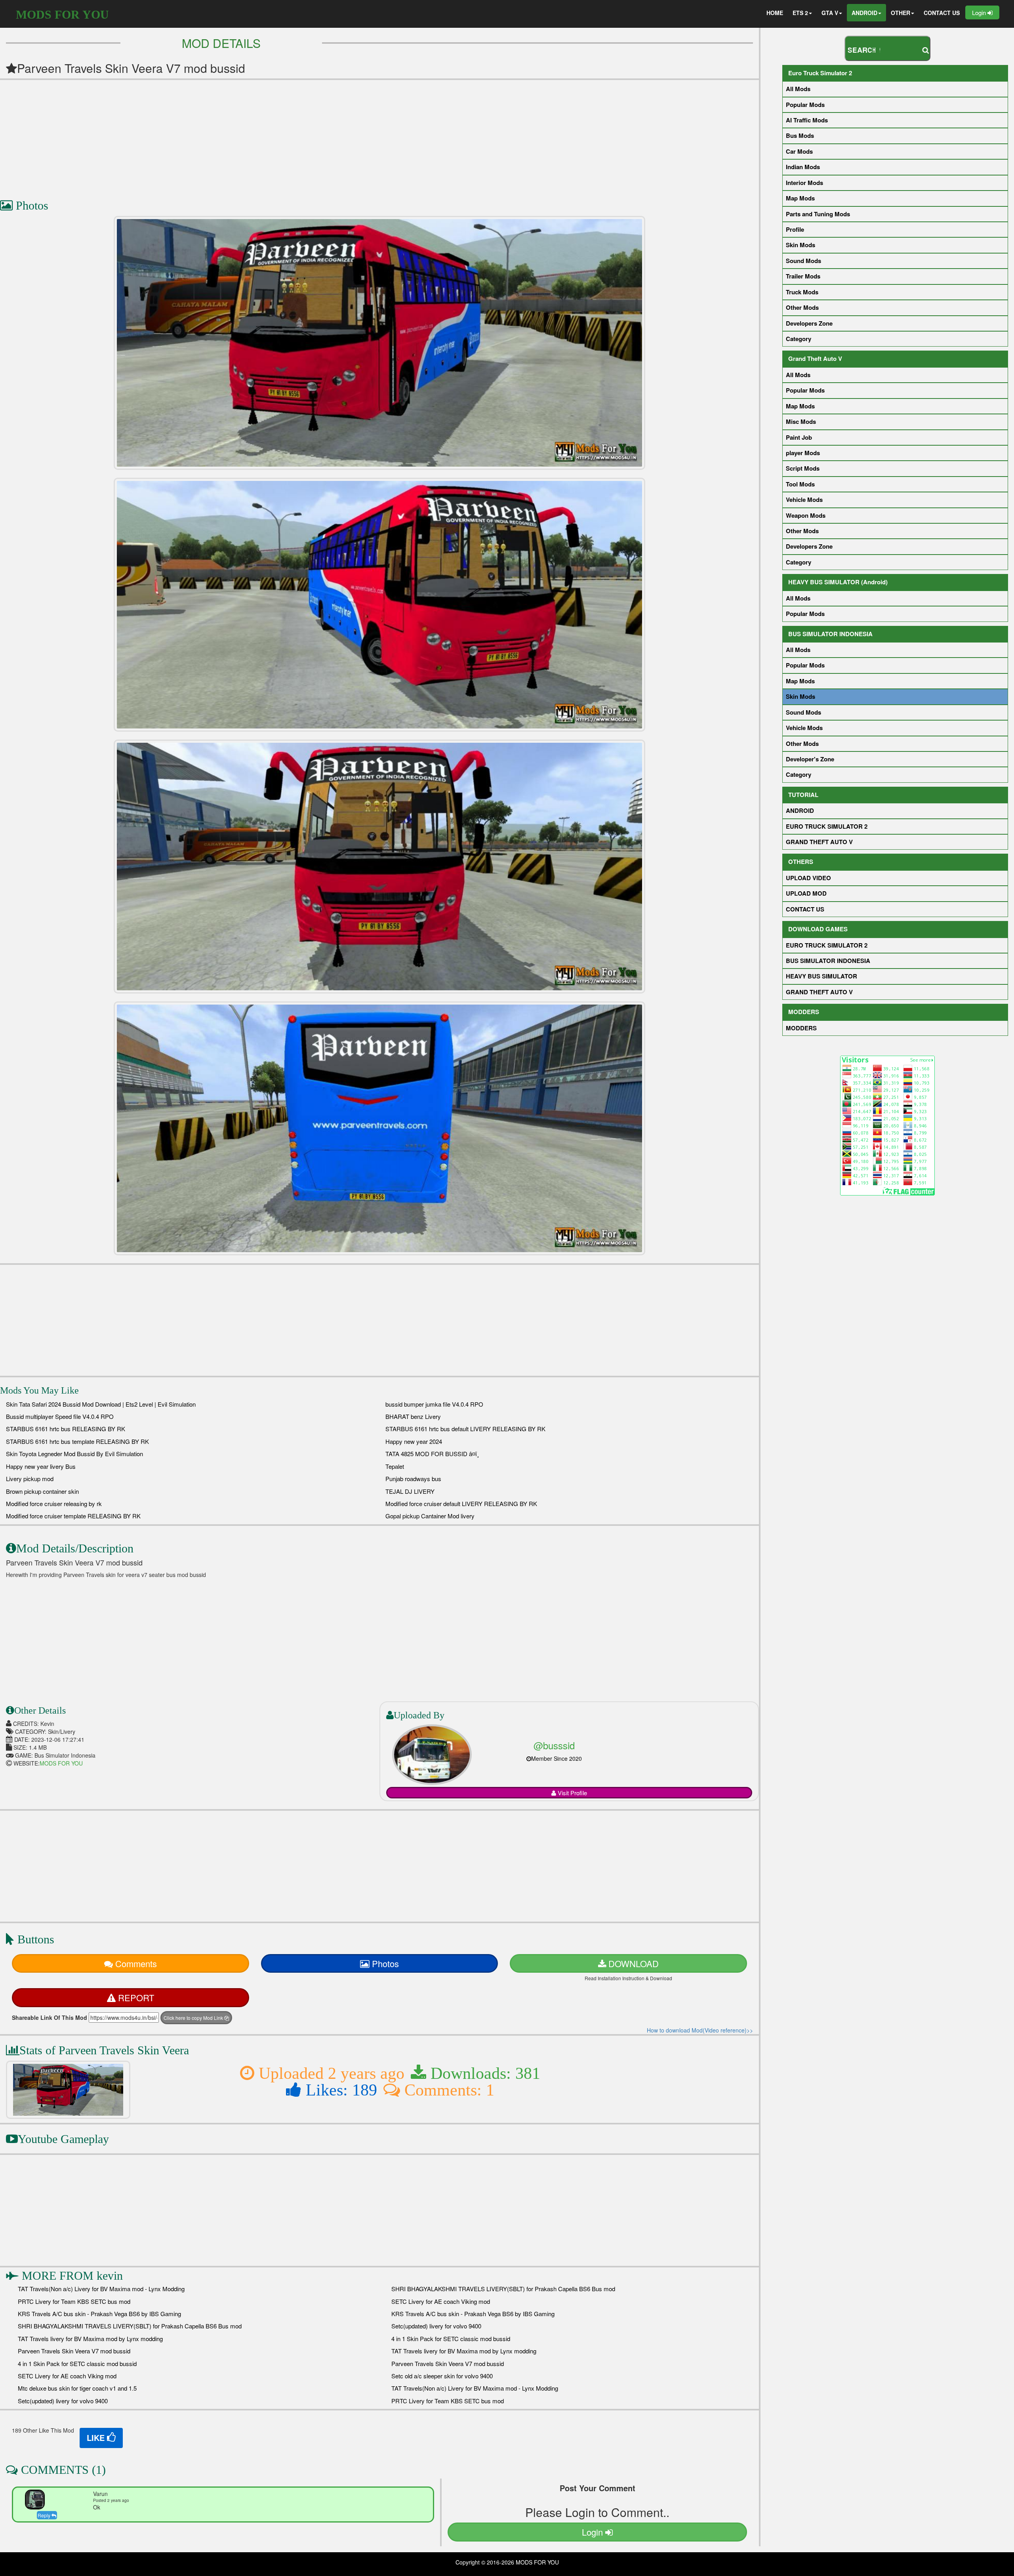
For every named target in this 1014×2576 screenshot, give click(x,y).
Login (980, 12)
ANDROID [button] (864, 13)
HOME (775, 13)
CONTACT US (942, 13)
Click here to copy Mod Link (194, 2018)
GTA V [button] (830, 13)
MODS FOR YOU (62, 14)
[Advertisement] (238, 135)
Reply (45, 2515)
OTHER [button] (901, 13)
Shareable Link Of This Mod (50, 2017)
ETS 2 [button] (800, 13)
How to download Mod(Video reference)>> (700, 2030)
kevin (110, 2276)
